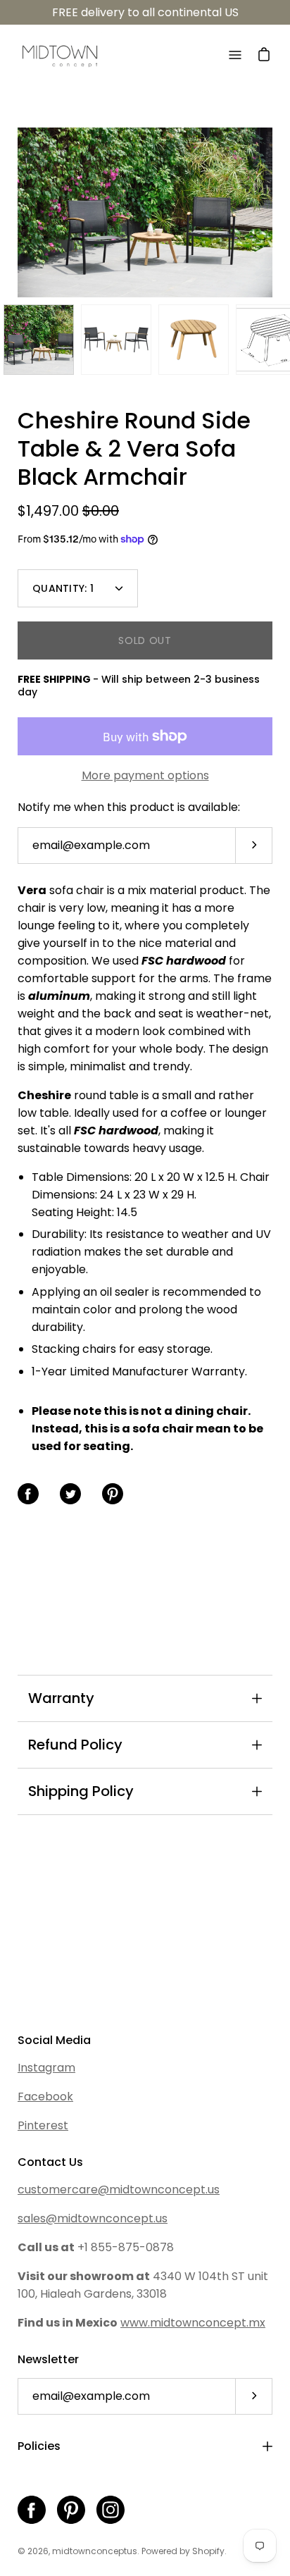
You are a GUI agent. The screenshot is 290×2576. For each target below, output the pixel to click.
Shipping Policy (81, 1791)
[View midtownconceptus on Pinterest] (71, 2510)
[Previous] (18, 213)
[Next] (272, 213)
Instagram (46, 2068)
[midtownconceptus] (60, 55)
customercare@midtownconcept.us (119, 2190)
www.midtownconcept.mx (193, 2323)
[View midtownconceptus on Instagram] (111, 2510)
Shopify (208, 2551)
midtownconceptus (95, 2551)
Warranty (61, 1698)
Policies (39, 2446)
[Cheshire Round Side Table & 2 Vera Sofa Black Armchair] (39, 340)
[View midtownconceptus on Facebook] (32, 2510)
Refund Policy (75, 1745)
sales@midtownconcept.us (93, 2218)
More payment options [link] (145, 775)
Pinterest (43, 2125)
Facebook (45, 2097)
